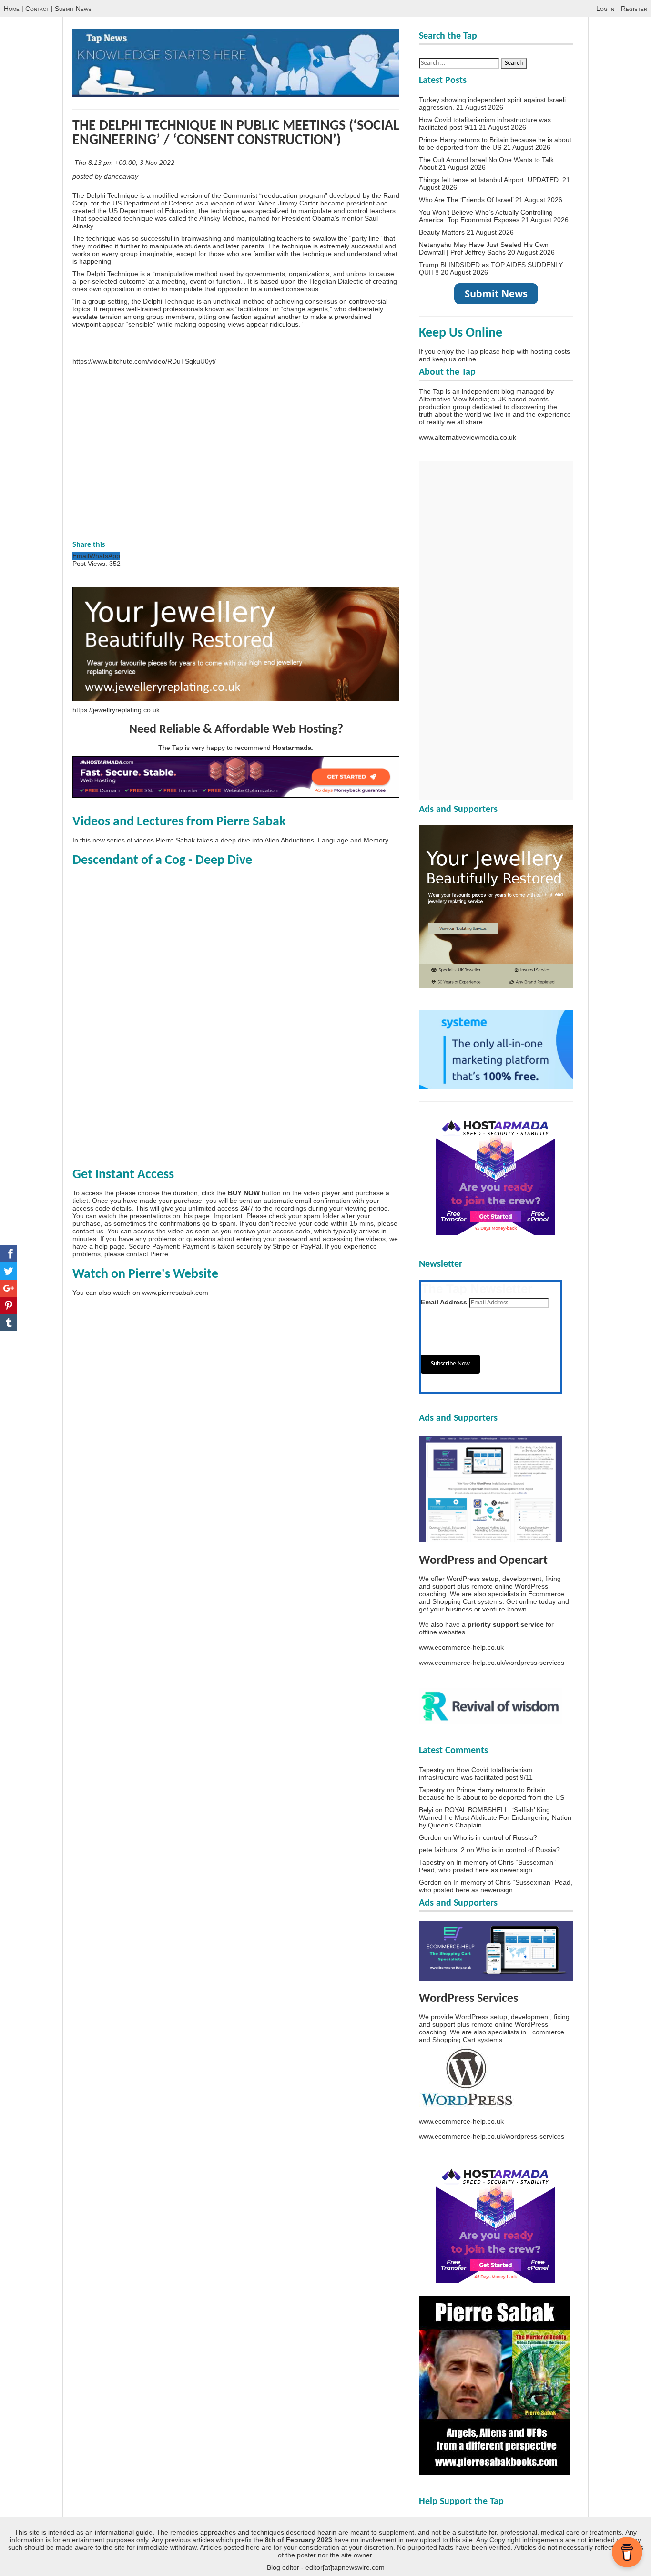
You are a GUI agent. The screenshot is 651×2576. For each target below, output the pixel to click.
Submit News (73, 9)
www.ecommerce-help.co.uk (461, 1647)
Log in (605, 9)
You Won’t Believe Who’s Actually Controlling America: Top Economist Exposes (486, 216)
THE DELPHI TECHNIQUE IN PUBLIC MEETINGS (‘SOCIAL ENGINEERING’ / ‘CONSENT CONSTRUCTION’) (236, 133)
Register (634, 9)
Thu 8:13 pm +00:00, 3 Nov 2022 (125, 163)
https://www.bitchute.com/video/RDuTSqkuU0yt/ (144, 361)
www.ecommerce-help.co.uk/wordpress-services (492, 1663)
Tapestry (432, 1770)
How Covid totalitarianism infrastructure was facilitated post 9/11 (476, 1774)
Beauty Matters (442, 232)
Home (12, 9)
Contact (37, 9)
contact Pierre (147, 1254)
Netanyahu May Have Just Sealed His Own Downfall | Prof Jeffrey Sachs (484, 248)
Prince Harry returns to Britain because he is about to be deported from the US (495, 144)
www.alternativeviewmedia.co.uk (468, 437)
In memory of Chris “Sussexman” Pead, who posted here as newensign (487, 1866)
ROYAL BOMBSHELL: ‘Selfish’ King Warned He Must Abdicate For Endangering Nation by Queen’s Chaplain (495, 1817)
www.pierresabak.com (175, 1293)
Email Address (444, 1302)
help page (110, 1246)
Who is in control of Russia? (495, 1837)
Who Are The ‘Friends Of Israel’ (466, 200)
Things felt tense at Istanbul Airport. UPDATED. (490, 180)
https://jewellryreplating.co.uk (116, 710)
